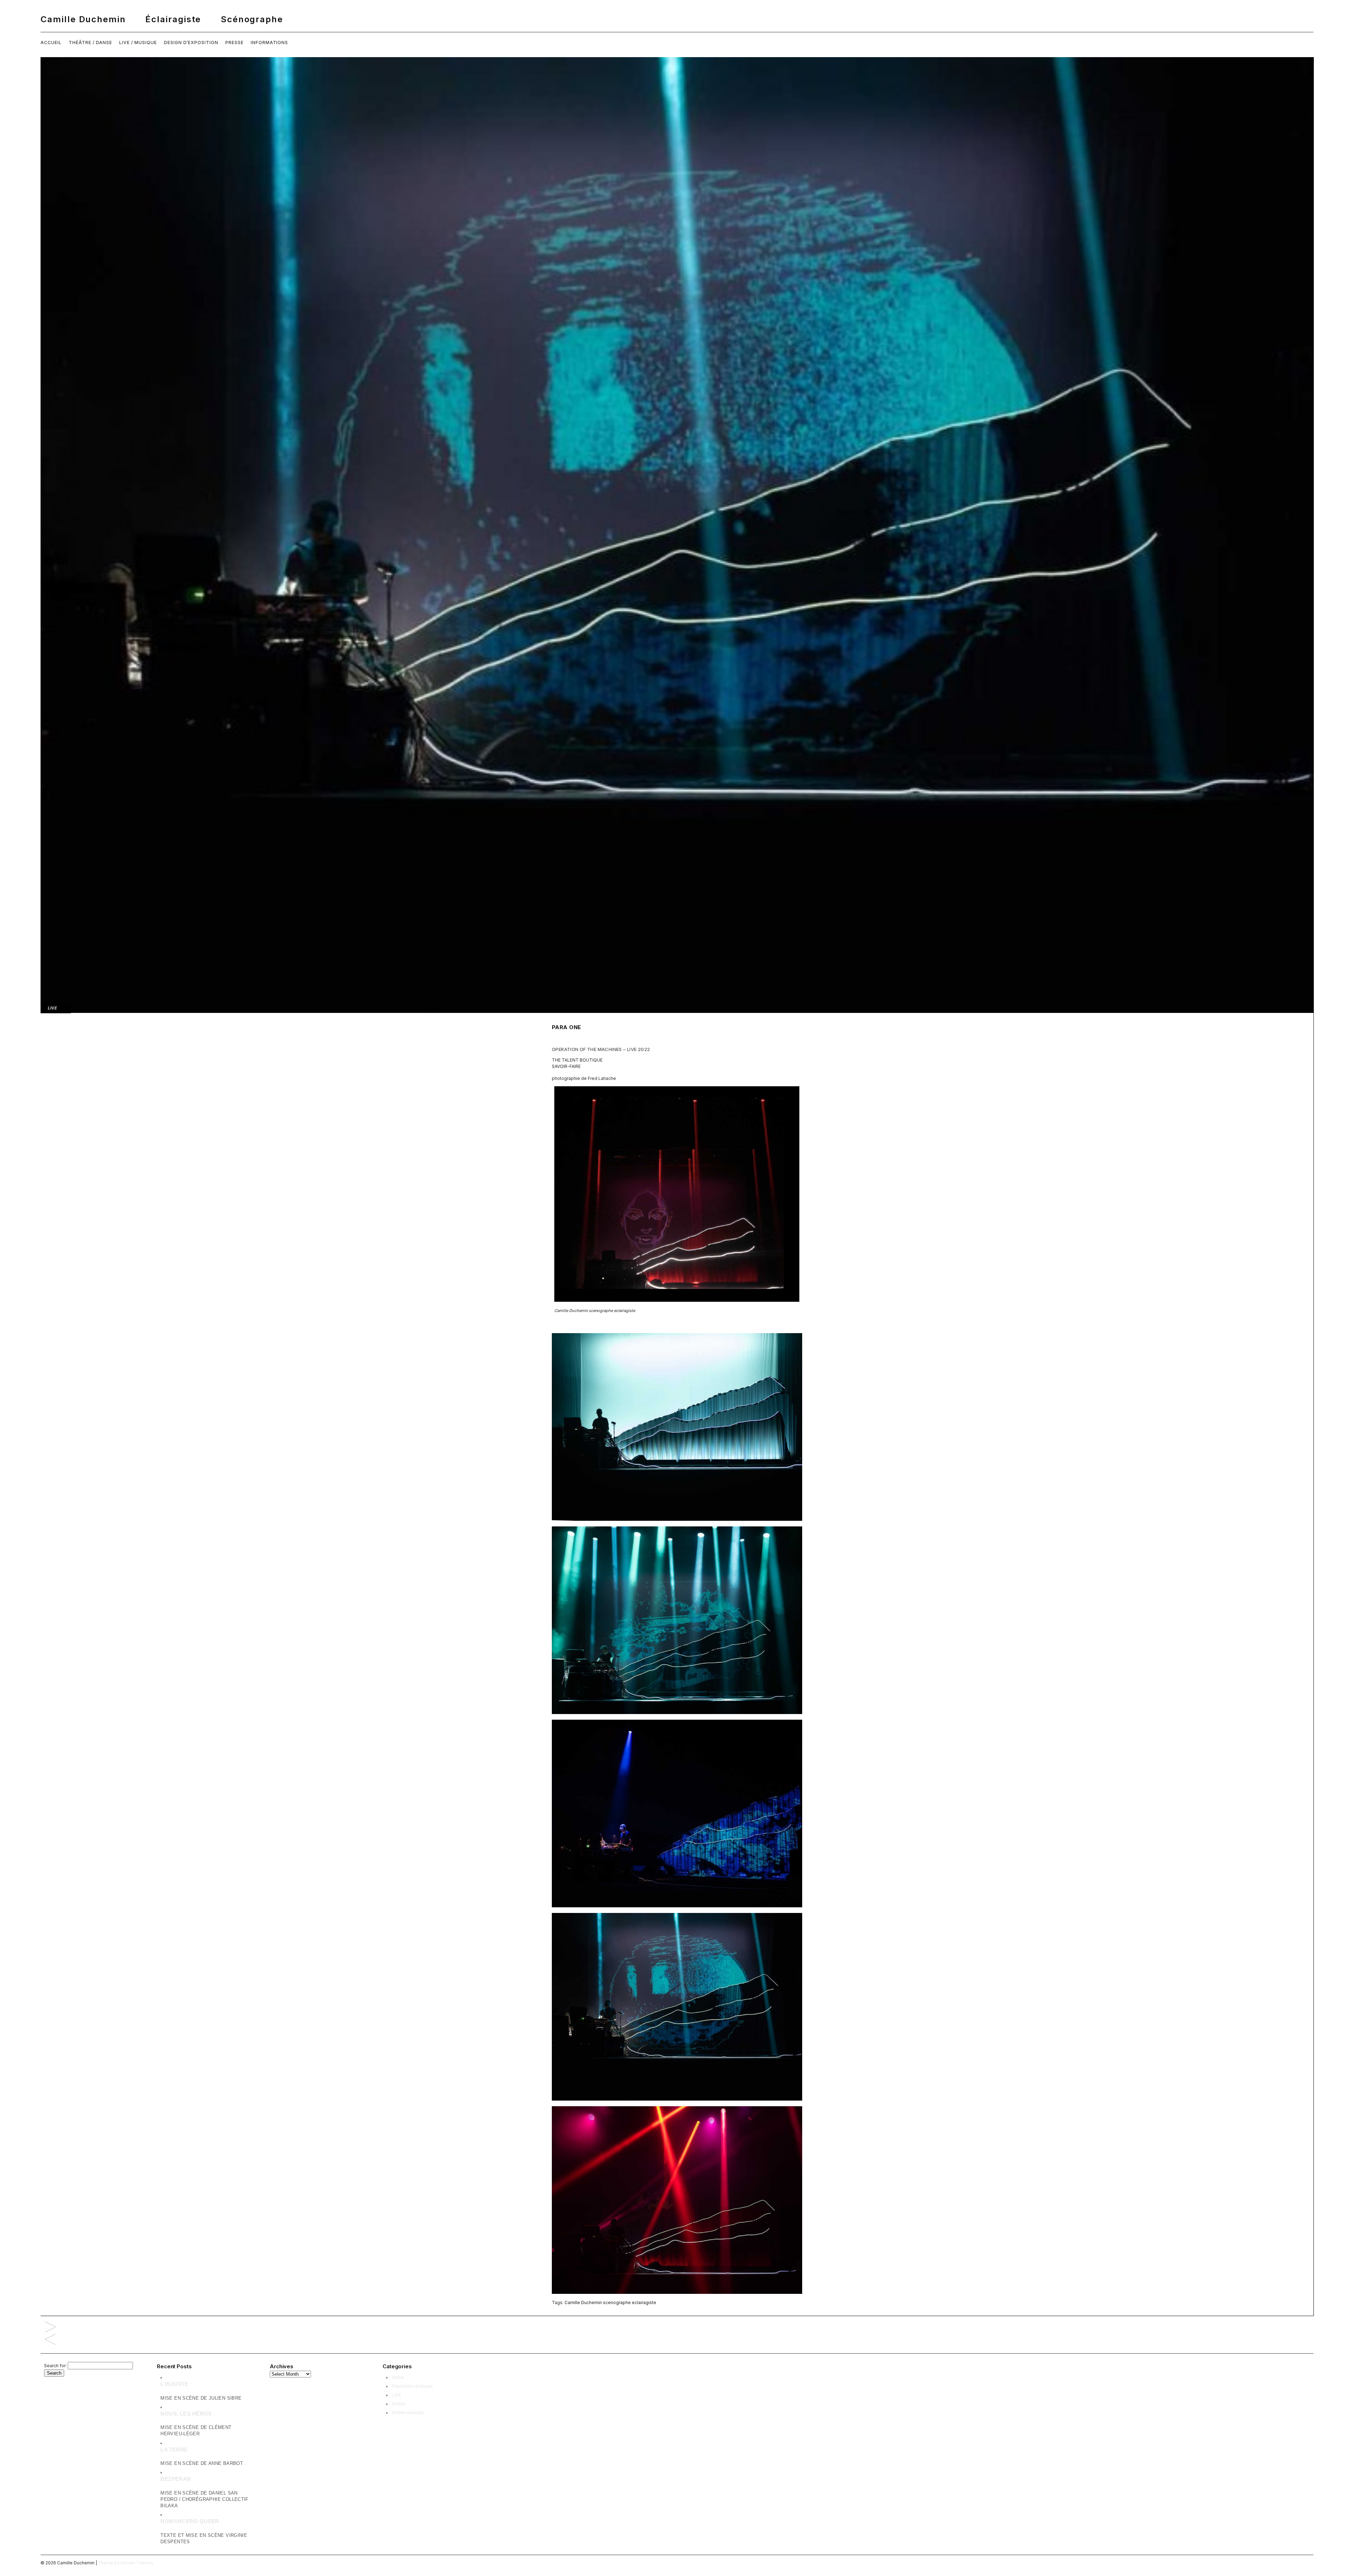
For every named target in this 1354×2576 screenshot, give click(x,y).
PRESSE (234, 42)
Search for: (55, 2366)
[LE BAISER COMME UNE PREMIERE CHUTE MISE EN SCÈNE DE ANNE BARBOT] (50, 2328)
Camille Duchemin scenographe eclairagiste (610, 2302)
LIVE (52, 1008)
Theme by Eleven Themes (126, 2563)
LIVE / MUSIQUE (138, 42)
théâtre (399, 2404)
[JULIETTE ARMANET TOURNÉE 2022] (50, 2340)
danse (398, 2377)
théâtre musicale (408, 2413)
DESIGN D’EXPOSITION (191, 42)
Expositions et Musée (413, 2386)
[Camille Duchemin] (677, 19)
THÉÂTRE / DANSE (90, 42)
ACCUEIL (51, 42)
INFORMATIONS (270, 42)
